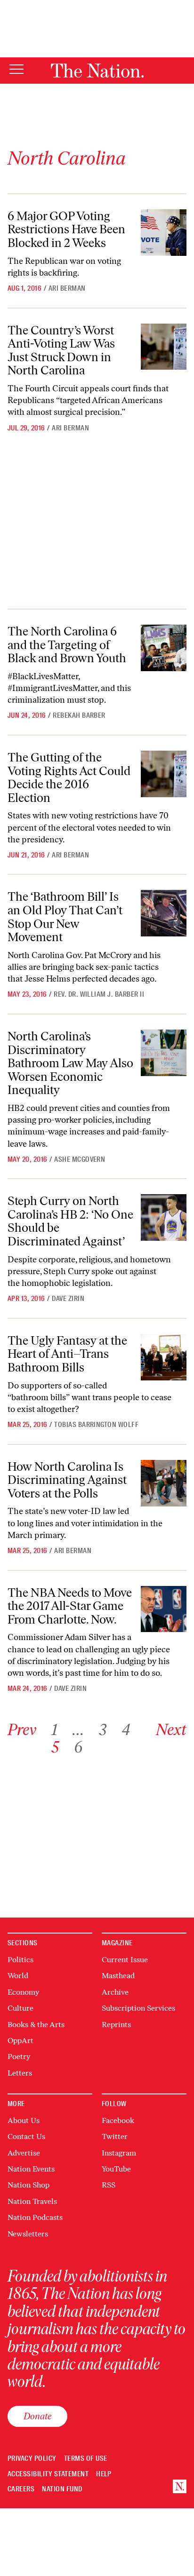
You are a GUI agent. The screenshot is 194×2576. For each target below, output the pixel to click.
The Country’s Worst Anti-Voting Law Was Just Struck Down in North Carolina (61, 350)
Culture (20, 2008)
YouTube (116, 2169)
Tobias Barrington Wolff (96, 1425)
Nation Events (31, 2169)
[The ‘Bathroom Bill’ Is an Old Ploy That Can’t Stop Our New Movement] (164, 913)
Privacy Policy (32, 2459)
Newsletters (28, 2234)
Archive (115, 1992)
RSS (109, 2185)
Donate (37, 2416)
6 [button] (78, 1747)
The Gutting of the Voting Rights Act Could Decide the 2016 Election (69, 777)
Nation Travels (32, 2201)
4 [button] (126, 1730)
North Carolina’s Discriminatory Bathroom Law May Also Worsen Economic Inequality (70, 1063)
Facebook (118, 2120)
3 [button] (103, 1730)
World (18, 1976)
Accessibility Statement (48, 2474)
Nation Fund (62, 2489)
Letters (20, 2073)
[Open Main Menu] (16, 70)
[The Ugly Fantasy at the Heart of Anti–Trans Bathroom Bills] (164, 1357)
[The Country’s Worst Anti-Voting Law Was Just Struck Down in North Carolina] (164, 347)
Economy (23, 1992)
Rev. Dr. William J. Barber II (99, 994)
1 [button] (54, 1730)
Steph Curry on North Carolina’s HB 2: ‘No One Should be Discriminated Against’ (70, 1221)
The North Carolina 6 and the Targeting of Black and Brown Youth (67, 645)
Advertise (24, 2153)
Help (104, 2474)
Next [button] (171, 1730)
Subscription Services (138, 2008)
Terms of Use (86, 2459)
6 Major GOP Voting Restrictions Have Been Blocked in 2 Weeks (66, 229)
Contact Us (26, 2136)
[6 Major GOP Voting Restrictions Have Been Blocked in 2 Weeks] (164, 233)
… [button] (78, 1730)
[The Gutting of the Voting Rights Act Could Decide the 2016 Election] (164, 774)
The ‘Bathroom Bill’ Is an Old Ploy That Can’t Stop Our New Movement (65, 917)
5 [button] (55, 1747)
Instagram (119, 2153)
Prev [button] (22, 1730)
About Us (24, 2120)
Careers (21, 2489)
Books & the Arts (36, 2025)
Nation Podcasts (35, 2217)
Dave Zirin (68, 1299)
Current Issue (125, 1960)
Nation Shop (28, 2185)
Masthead (118, 1976)
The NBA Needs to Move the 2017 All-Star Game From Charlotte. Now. (70, 1606)
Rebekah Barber (79, 715)
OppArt (20, 2041)
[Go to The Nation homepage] (97, 71)
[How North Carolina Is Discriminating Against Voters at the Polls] (164, 1483)
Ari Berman (67, 288)
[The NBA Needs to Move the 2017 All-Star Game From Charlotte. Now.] (164, 1609)
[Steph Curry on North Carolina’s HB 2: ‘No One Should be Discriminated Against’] (164, 1217)
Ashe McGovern (80, 1159)
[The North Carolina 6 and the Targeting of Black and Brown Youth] (164, 648)
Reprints (116, 2025)
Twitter (115, 2136)
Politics (20, 1960)
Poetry (19, 2057)
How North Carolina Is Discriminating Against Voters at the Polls (67, 1480)
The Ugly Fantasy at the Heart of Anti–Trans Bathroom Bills (67, 1354)
